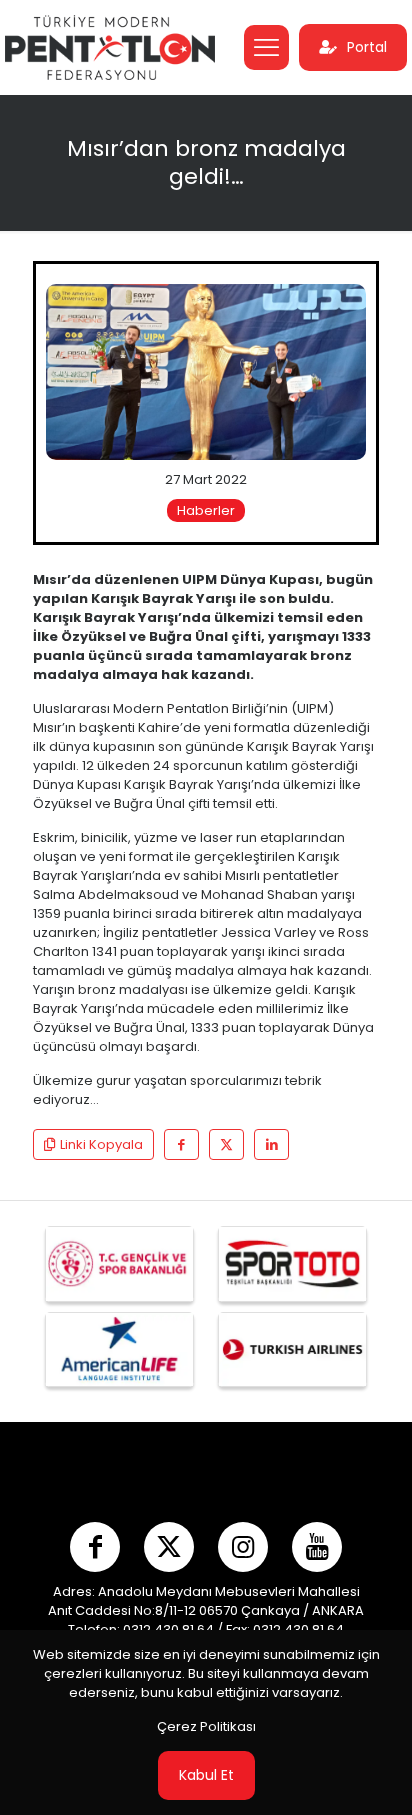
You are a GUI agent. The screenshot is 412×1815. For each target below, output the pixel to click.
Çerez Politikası (206, 1726)
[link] (206, 372)
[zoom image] (343, 307)
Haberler (206, 510)
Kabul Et (206, 1775)
